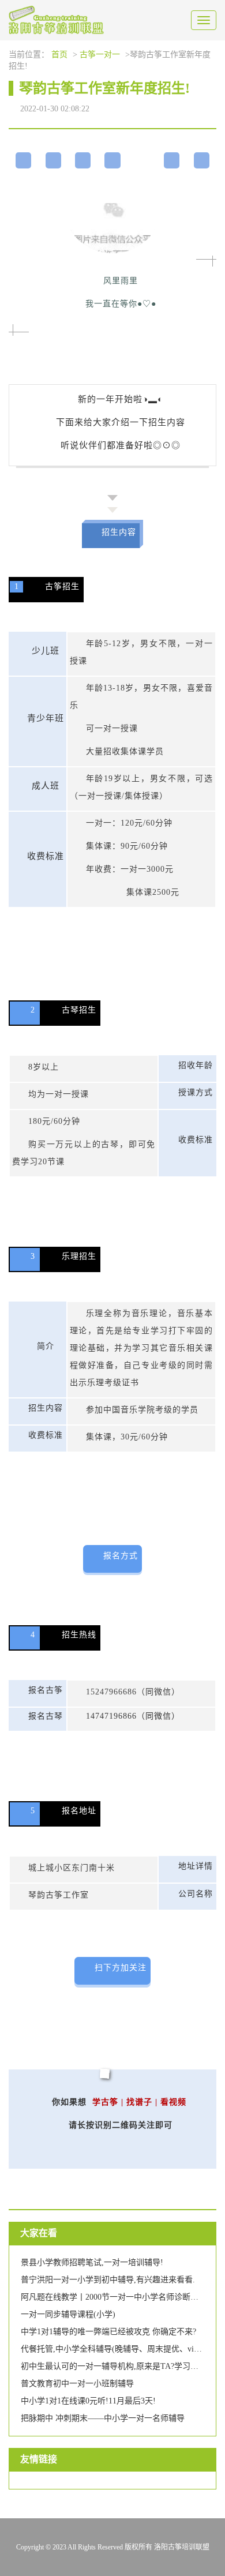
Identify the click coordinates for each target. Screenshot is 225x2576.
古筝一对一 (100, 55)
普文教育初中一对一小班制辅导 (77, 2384)
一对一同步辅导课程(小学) (68, 2314)
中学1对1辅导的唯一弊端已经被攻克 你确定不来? (108, 2332)
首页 (59, 55)
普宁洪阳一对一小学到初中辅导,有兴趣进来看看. (108, 2280)
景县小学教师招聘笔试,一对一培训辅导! (92, 2262)
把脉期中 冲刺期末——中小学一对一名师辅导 (103, 2418)
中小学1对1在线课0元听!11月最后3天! (88, 2401)
